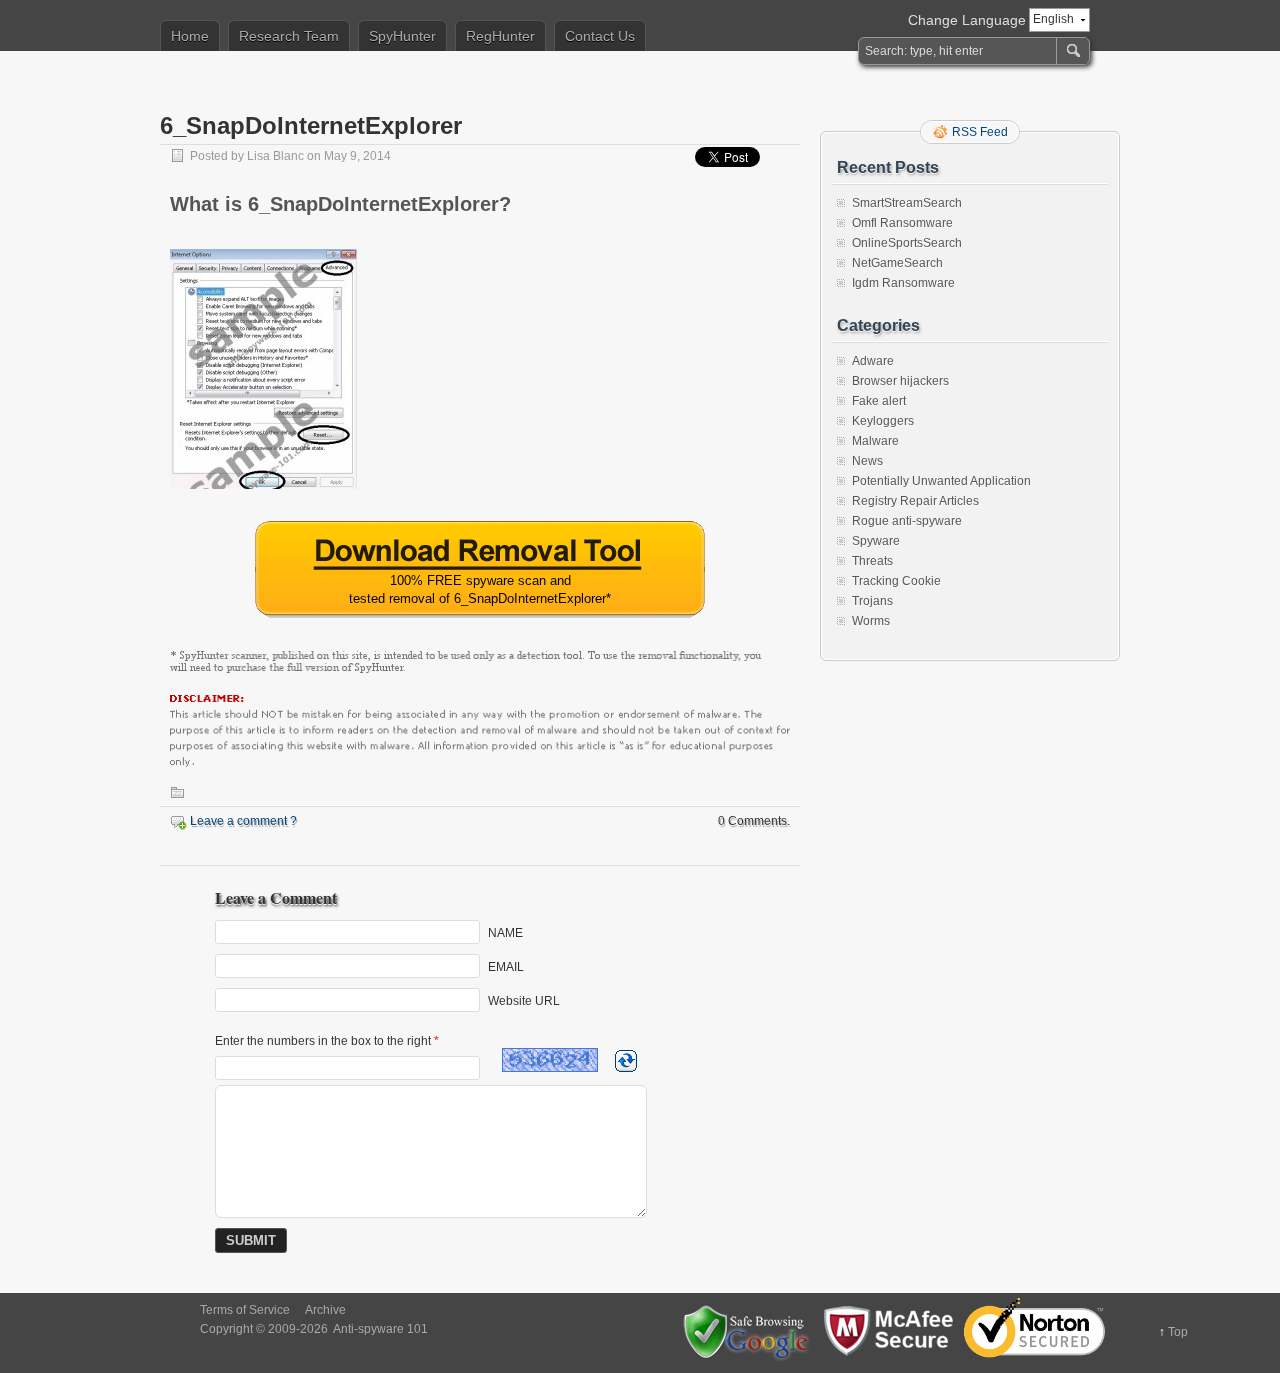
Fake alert (879, 401)
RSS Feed (980, 132)
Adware (873, 361)
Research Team (289, 36)
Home (190, 36)
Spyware (876, 541)
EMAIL (506, 967)
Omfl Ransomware (902, 223)
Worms (871, 621)
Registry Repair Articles (915, 501)
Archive (325, 1310)
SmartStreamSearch (907, 203)
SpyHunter (402, 36)
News (867, 461)
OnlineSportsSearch (907, 243)
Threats (872, 561)
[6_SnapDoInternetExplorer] (263, 494)
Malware (875, 441)
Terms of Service (245, 1310)
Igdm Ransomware (903, 283)
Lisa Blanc (275, 156)
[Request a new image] (626, 1061)
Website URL (524, 1001)
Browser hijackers (900, 381)
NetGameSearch (897, 263)
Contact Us (600, 36)
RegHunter (500, 36)
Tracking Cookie (896, 581)
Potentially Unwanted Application (941, 481)
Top (1178, 1332)
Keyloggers (883, 421)
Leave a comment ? (243, 821)
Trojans (872, 601)
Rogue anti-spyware (907, 521)
